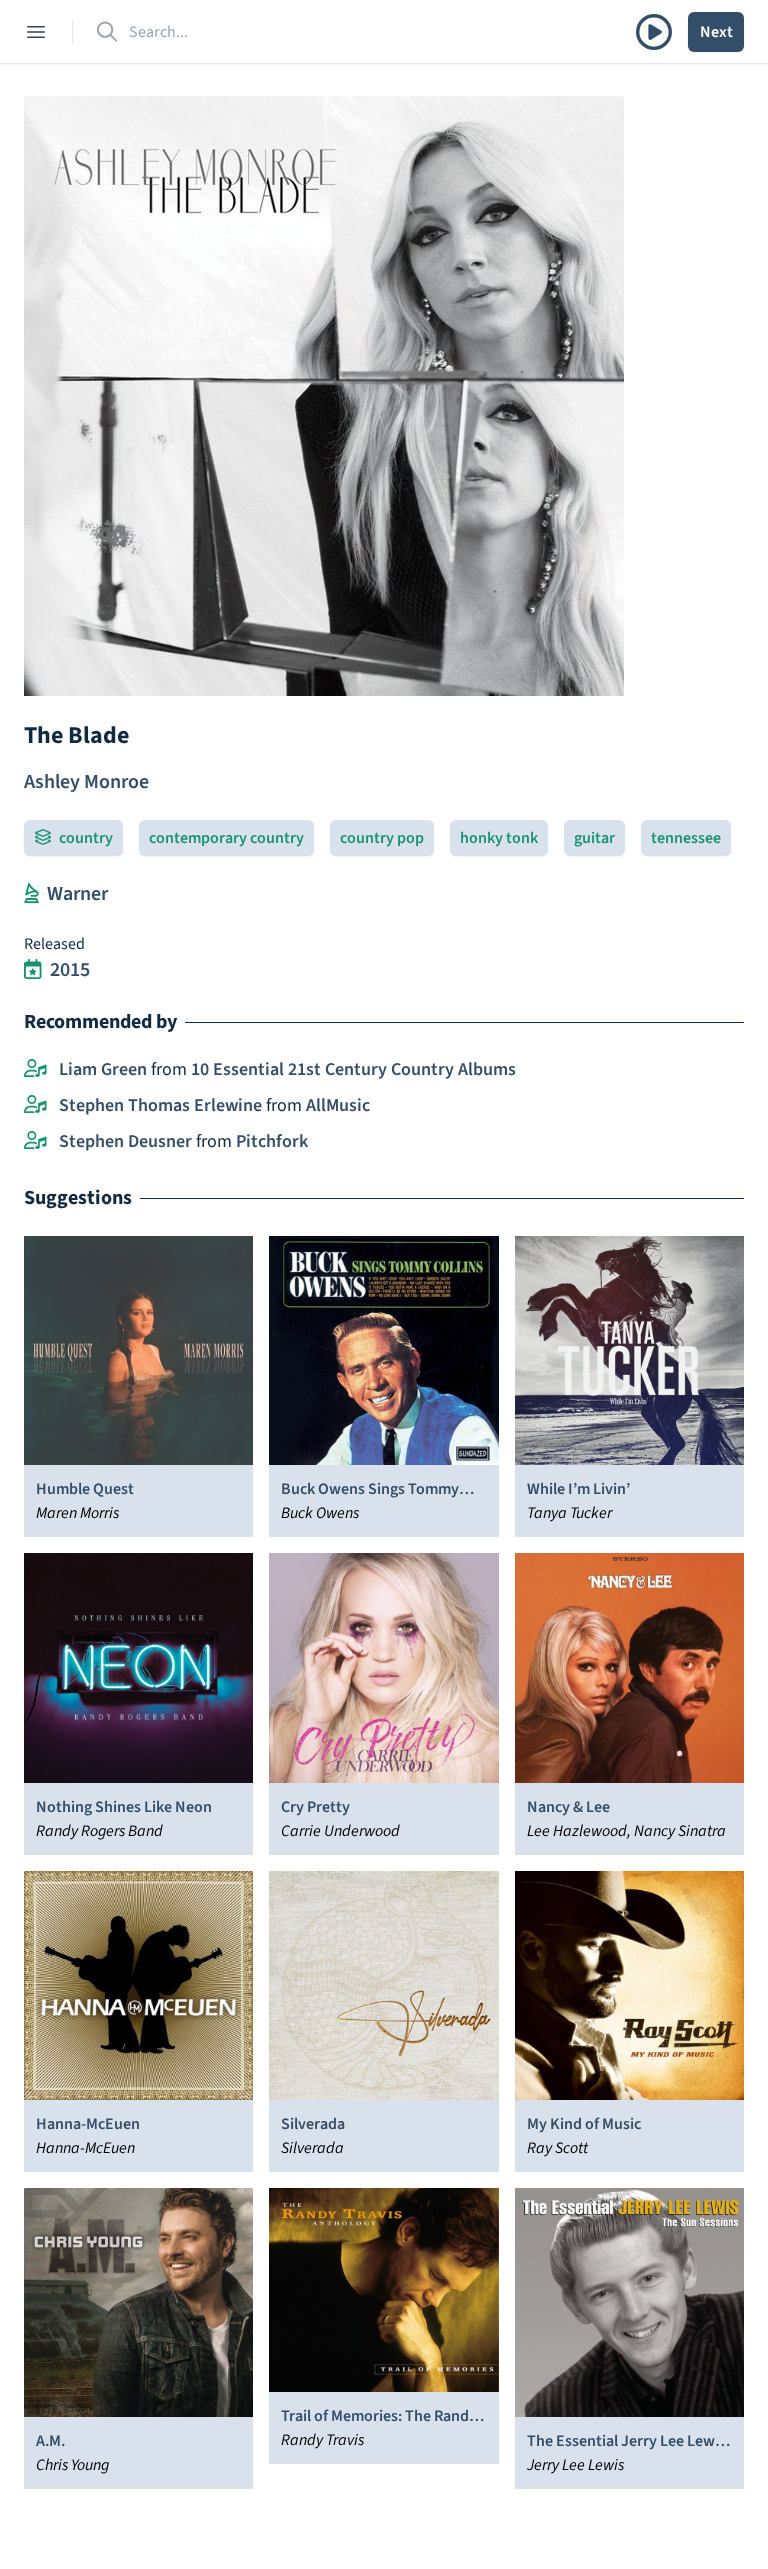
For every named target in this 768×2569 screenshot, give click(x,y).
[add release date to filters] (33, 970)
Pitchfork (272, 1141)
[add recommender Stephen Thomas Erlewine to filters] (35, 1106)
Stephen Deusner (125, 1141)
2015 (70, 970)
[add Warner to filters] (31, 894)
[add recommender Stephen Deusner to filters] (35, 1142)
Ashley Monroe (86, 782)
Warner (77, 894)
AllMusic (338, 1105)
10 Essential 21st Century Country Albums (353, 1069)
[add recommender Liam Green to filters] (35, 1070)
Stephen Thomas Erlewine (160, 1105)
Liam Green (103, 1069)
